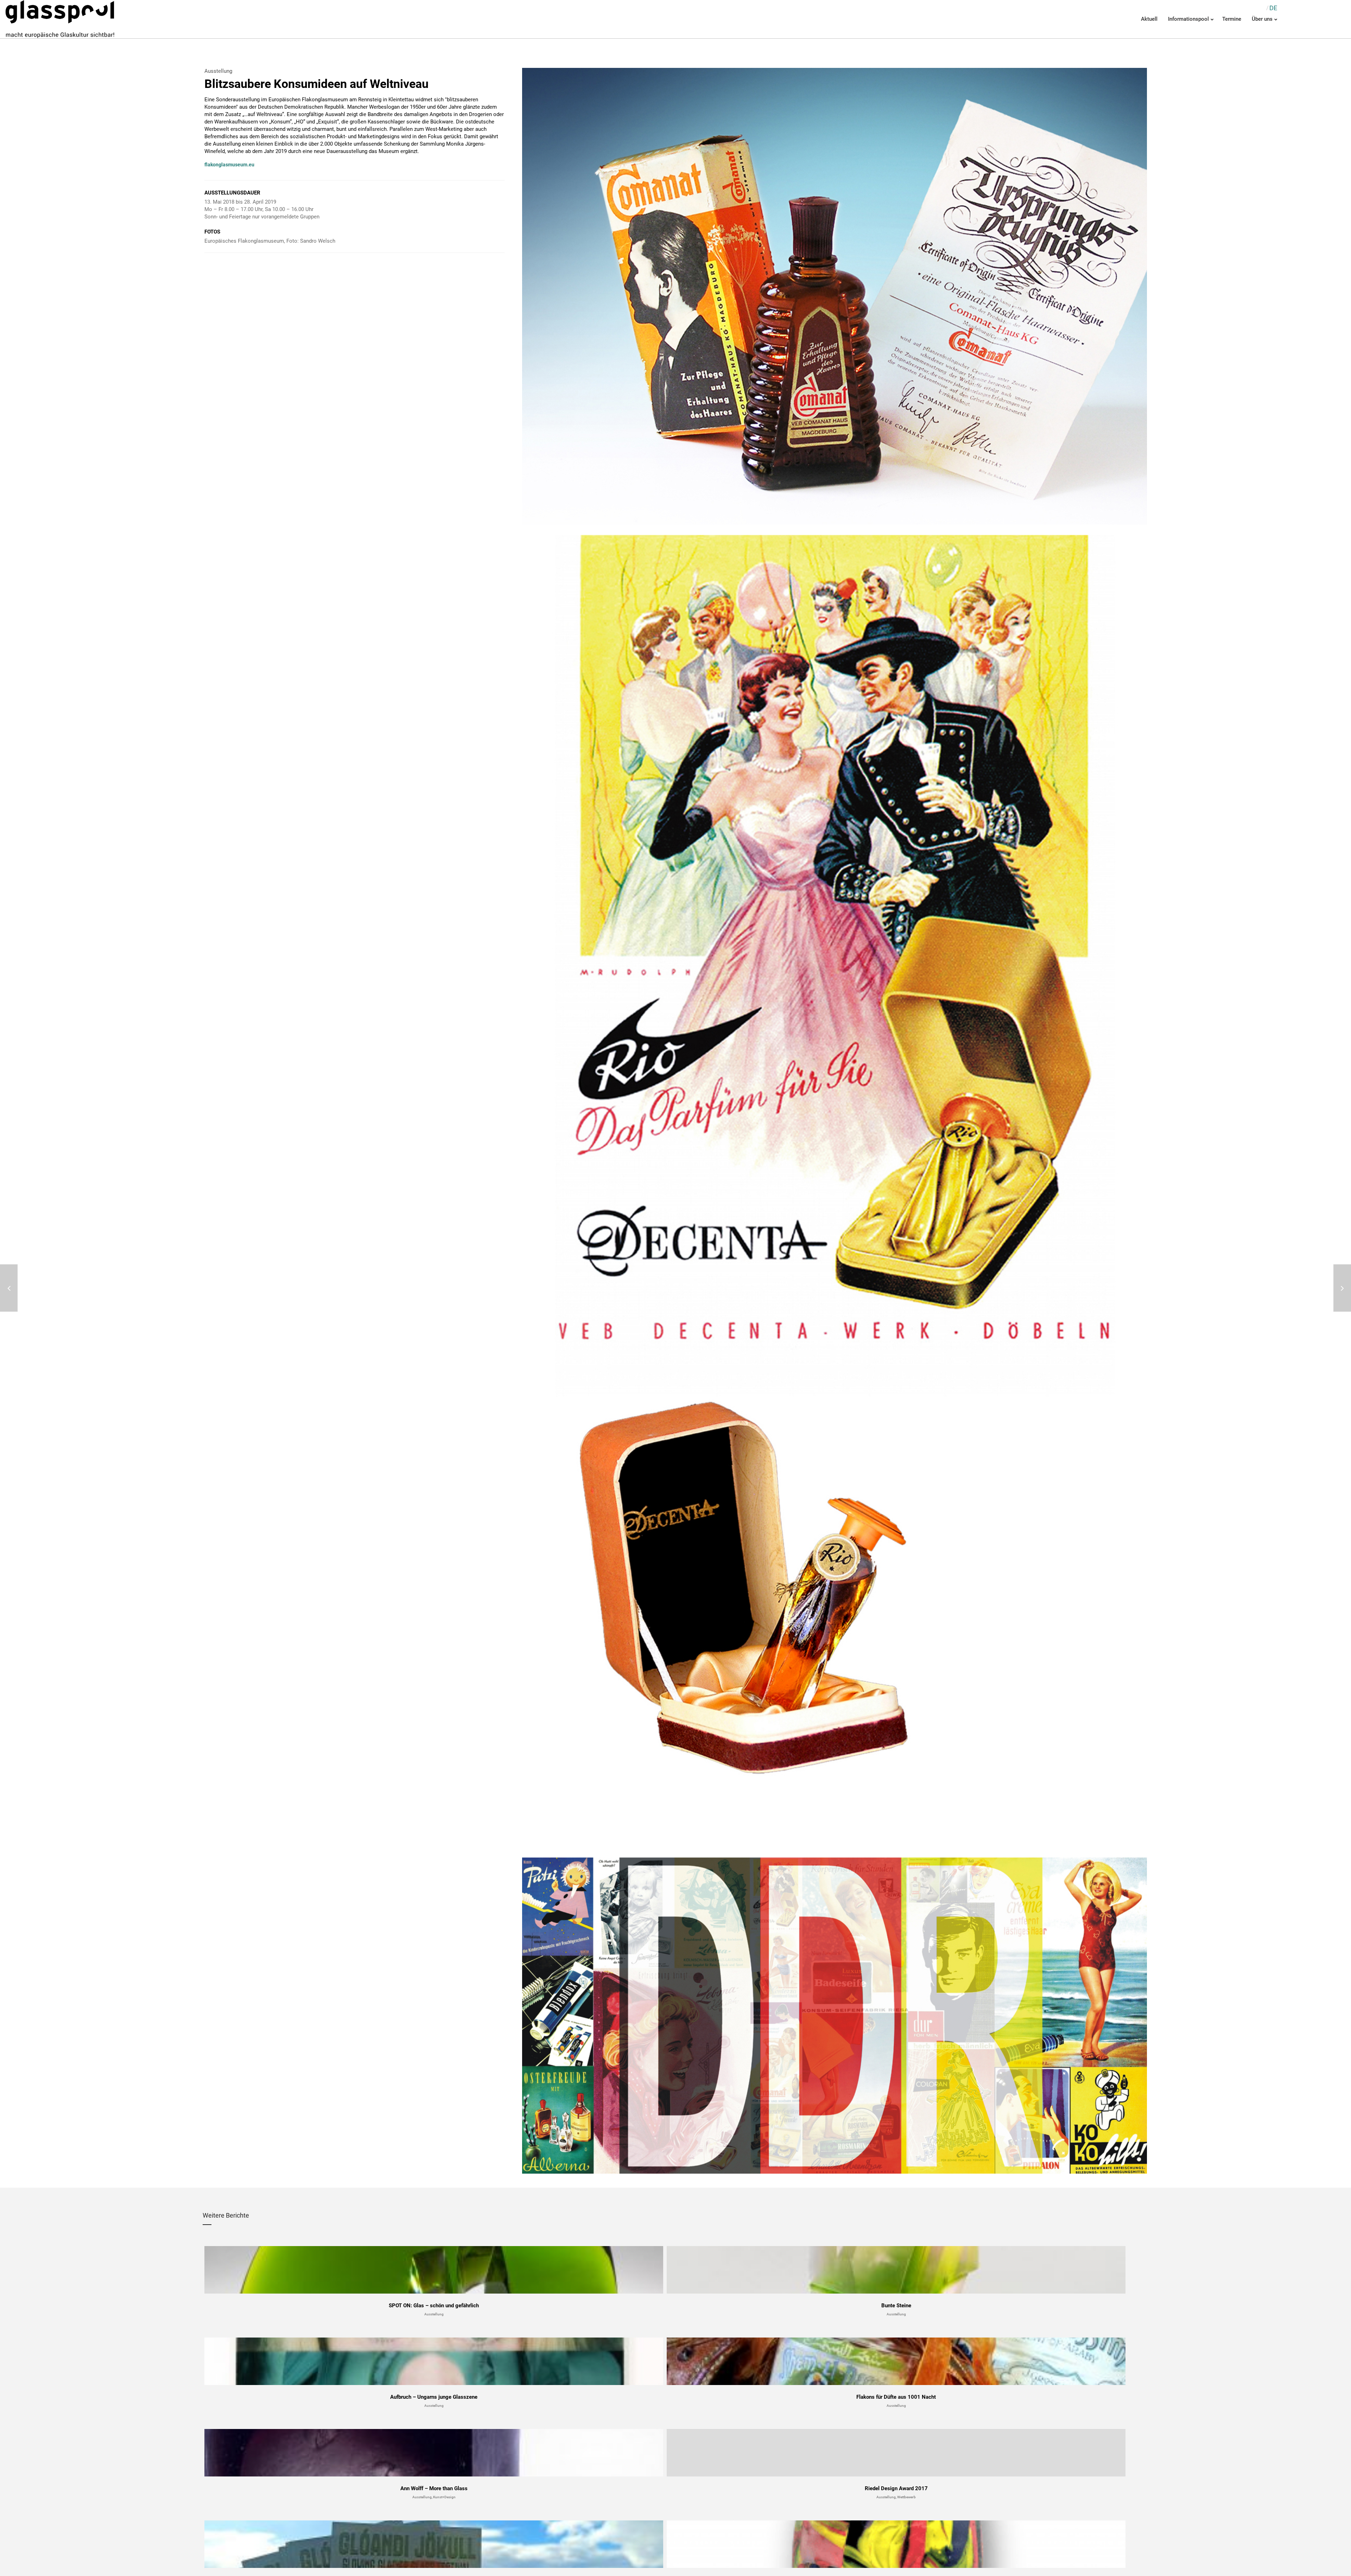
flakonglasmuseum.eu (229, 165)
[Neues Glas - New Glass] (1342, 1288)
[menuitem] (1273, 8)
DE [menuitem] (1273, 8)
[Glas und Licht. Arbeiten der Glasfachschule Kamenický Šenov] (9, 1288)
